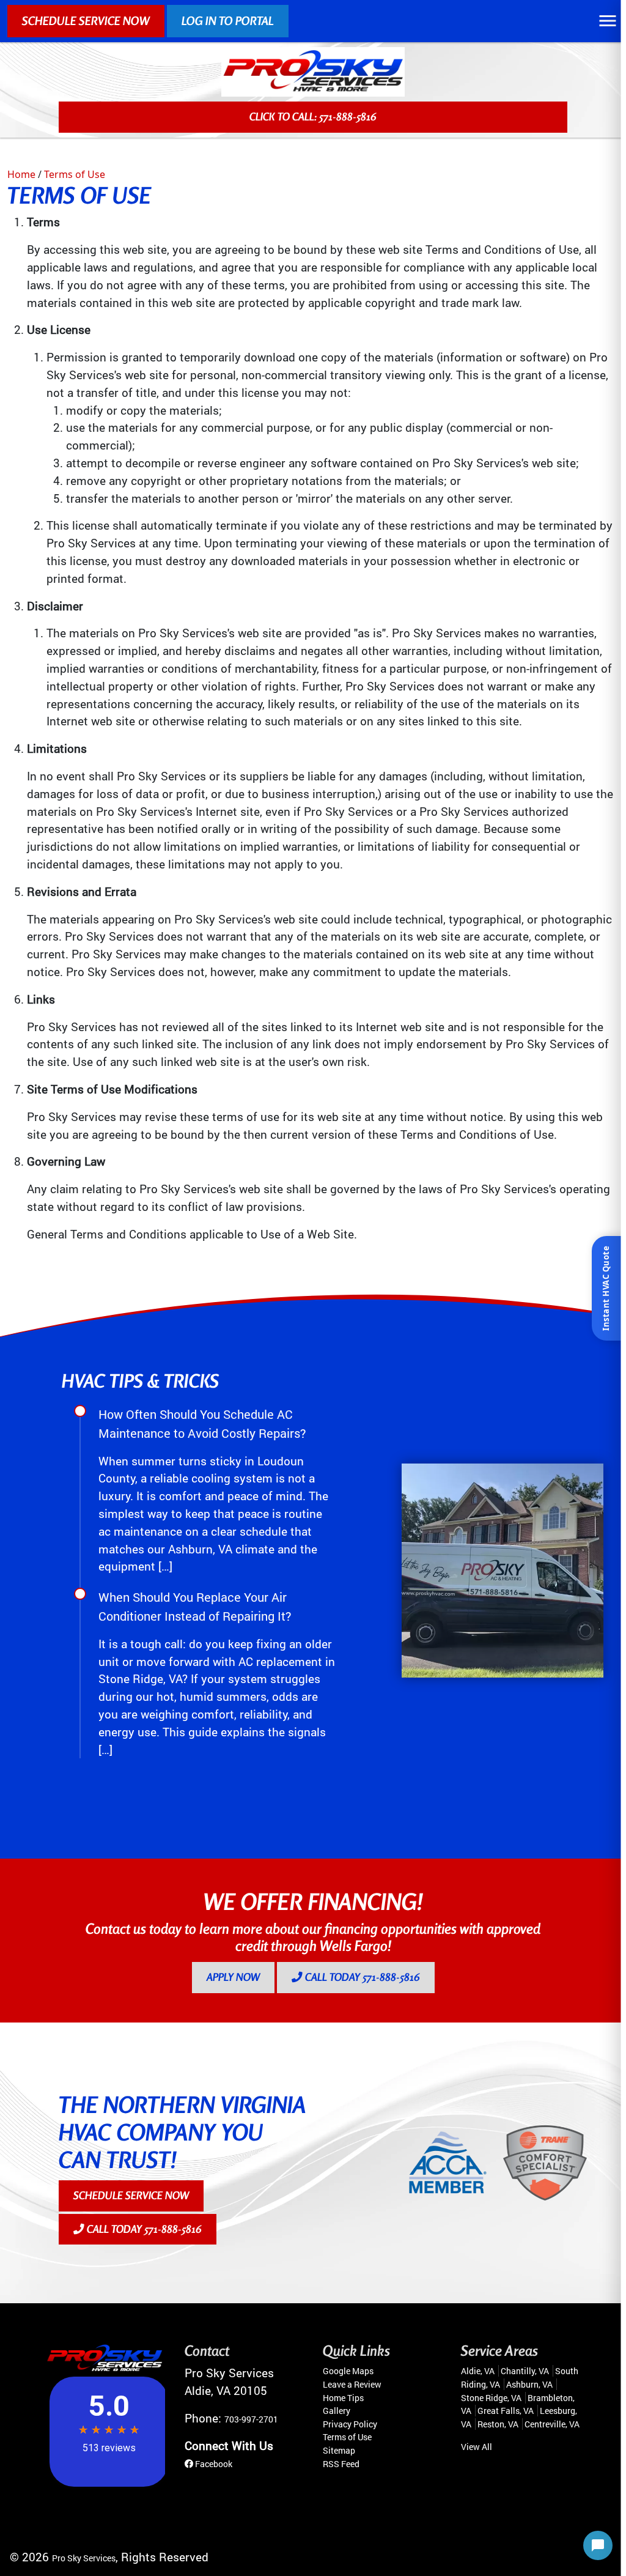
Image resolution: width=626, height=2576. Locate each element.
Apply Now (233, 1977)
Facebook (213, 2464)
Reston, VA (498, 2424)
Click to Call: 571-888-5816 (313, 117)
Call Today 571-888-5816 (361, 1977)
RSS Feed (341, 2464)
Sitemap (339, 2450)
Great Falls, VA (506, 2411)
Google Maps (348, 2371)
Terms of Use (75, 174)
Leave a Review (352, 2384)
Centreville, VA (552, 2424)
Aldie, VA (478, 2371)
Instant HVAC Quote (606, 1288)
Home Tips (343, 2398)
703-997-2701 (251, 2419)
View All (477, 2447)
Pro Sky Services (84, 2558)
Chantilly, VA (525, 2371)
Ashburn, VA (529, 2384)
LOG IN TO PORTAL (228, 21)
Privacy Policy (350, 2424)
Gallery (337, 2411)
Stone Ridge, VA (491, 2398)
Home (21, 174)
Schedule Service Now (86, 21)
